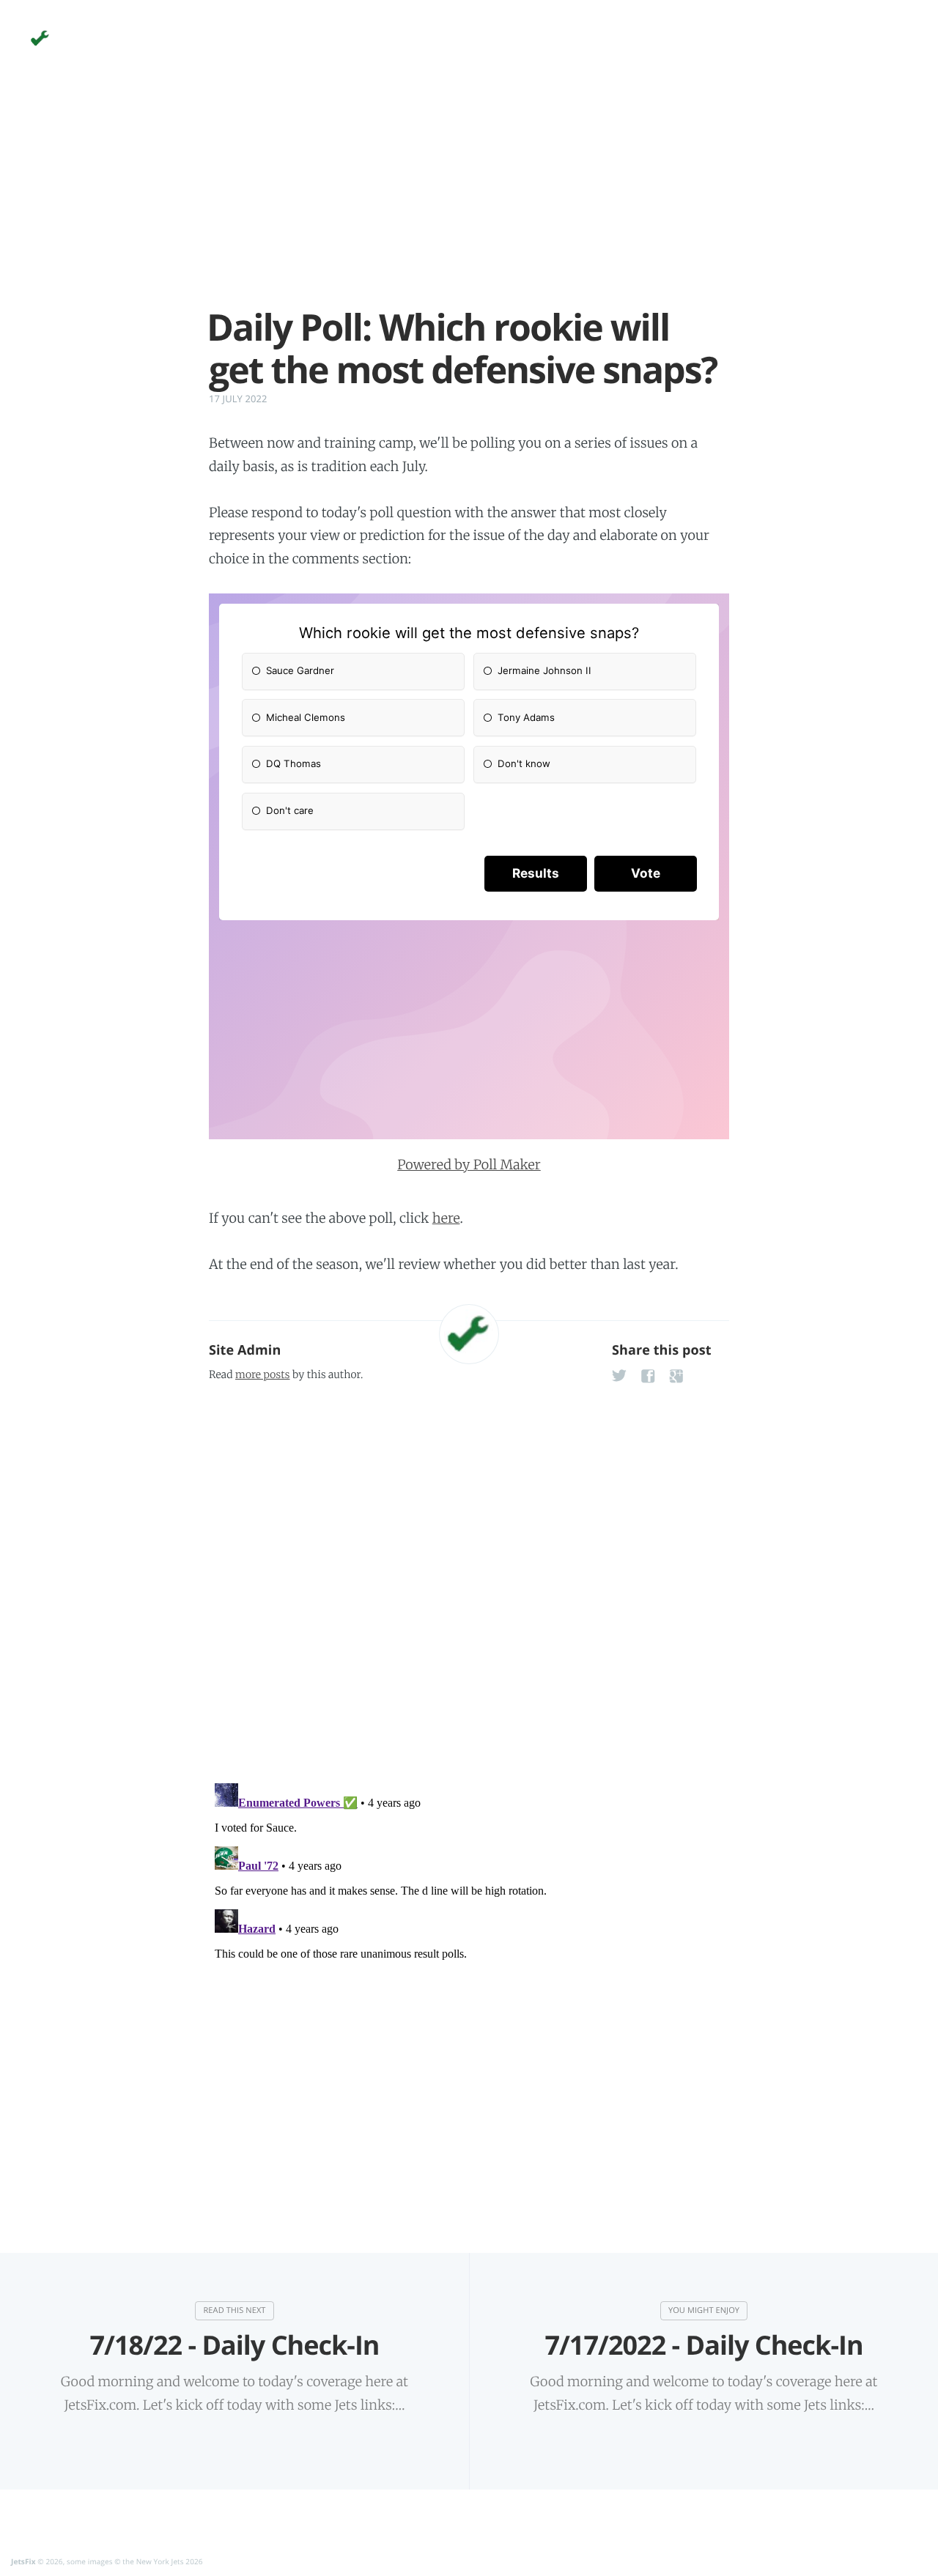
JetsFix (23, 2561)
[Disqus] (469, 1578)
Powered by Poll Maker (469, 1165)
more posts (262, 1374)
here (446, 1218)
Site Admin (245, 1350)
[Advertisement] (469, 204)
